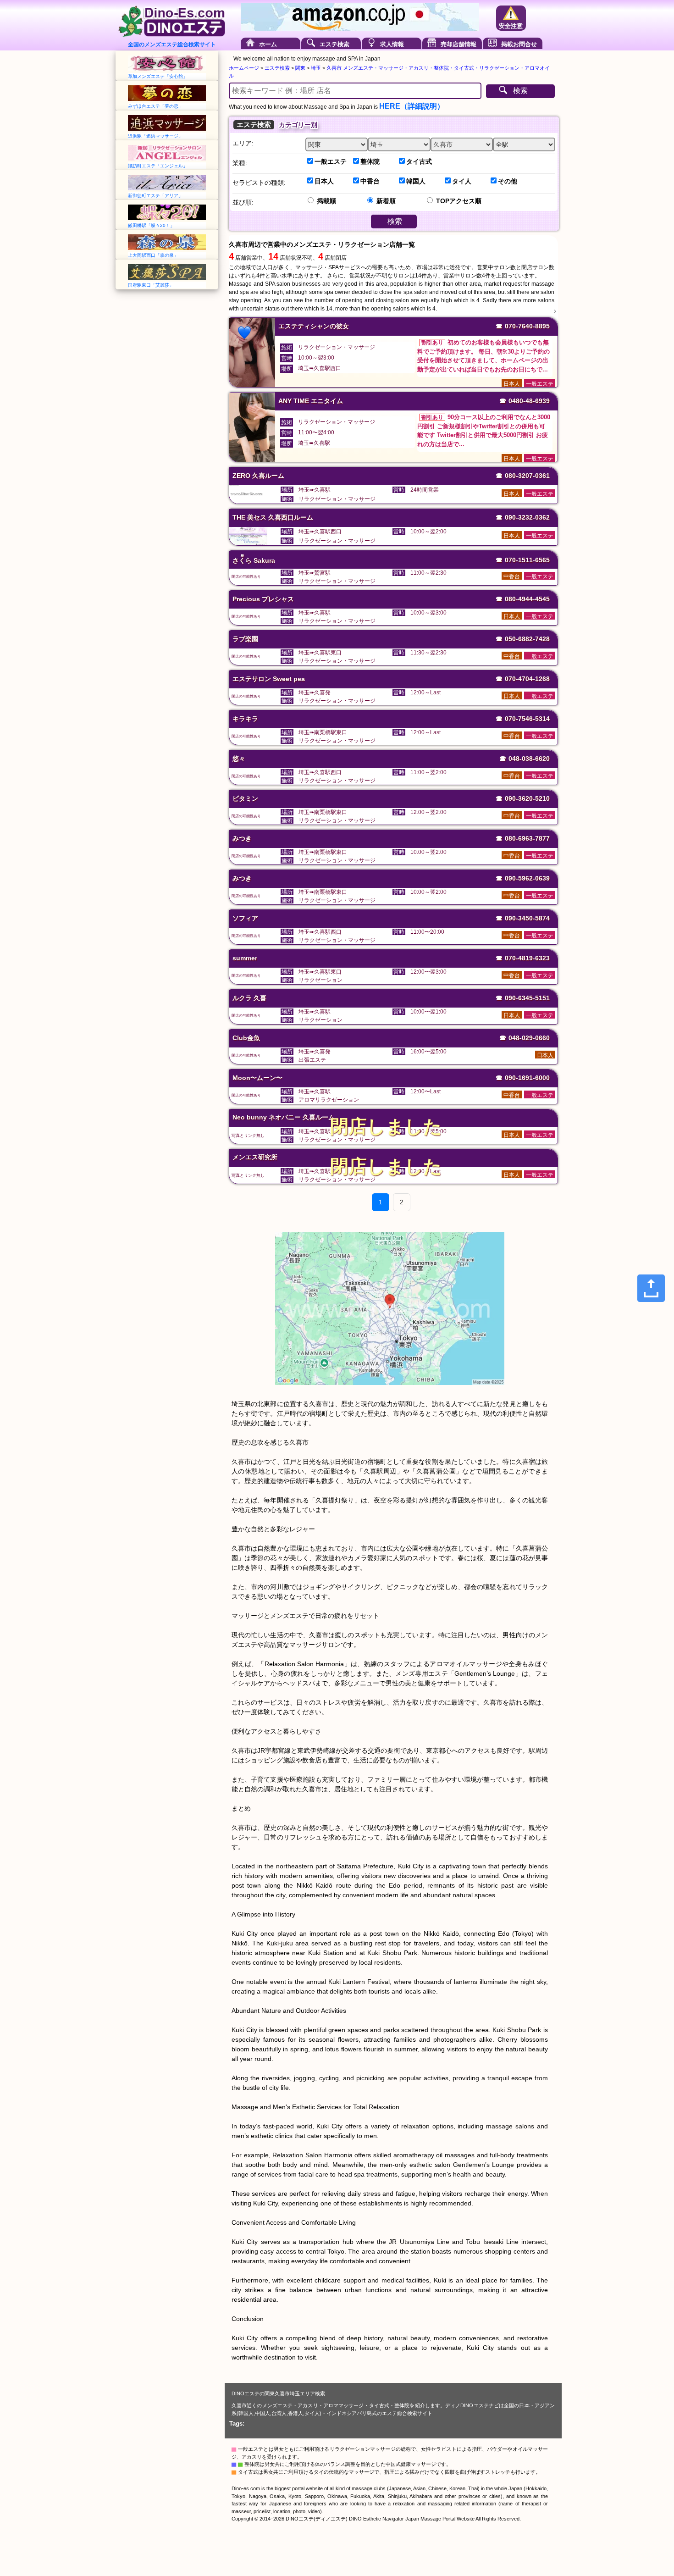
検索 (520, 91)
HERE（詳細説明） (412, 106)
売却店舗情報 (459, 44)
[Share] (651, 1288)
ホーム (268, 44)
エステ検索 (334, 44)
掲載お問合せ (519, 44)
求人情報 (392, 44)
